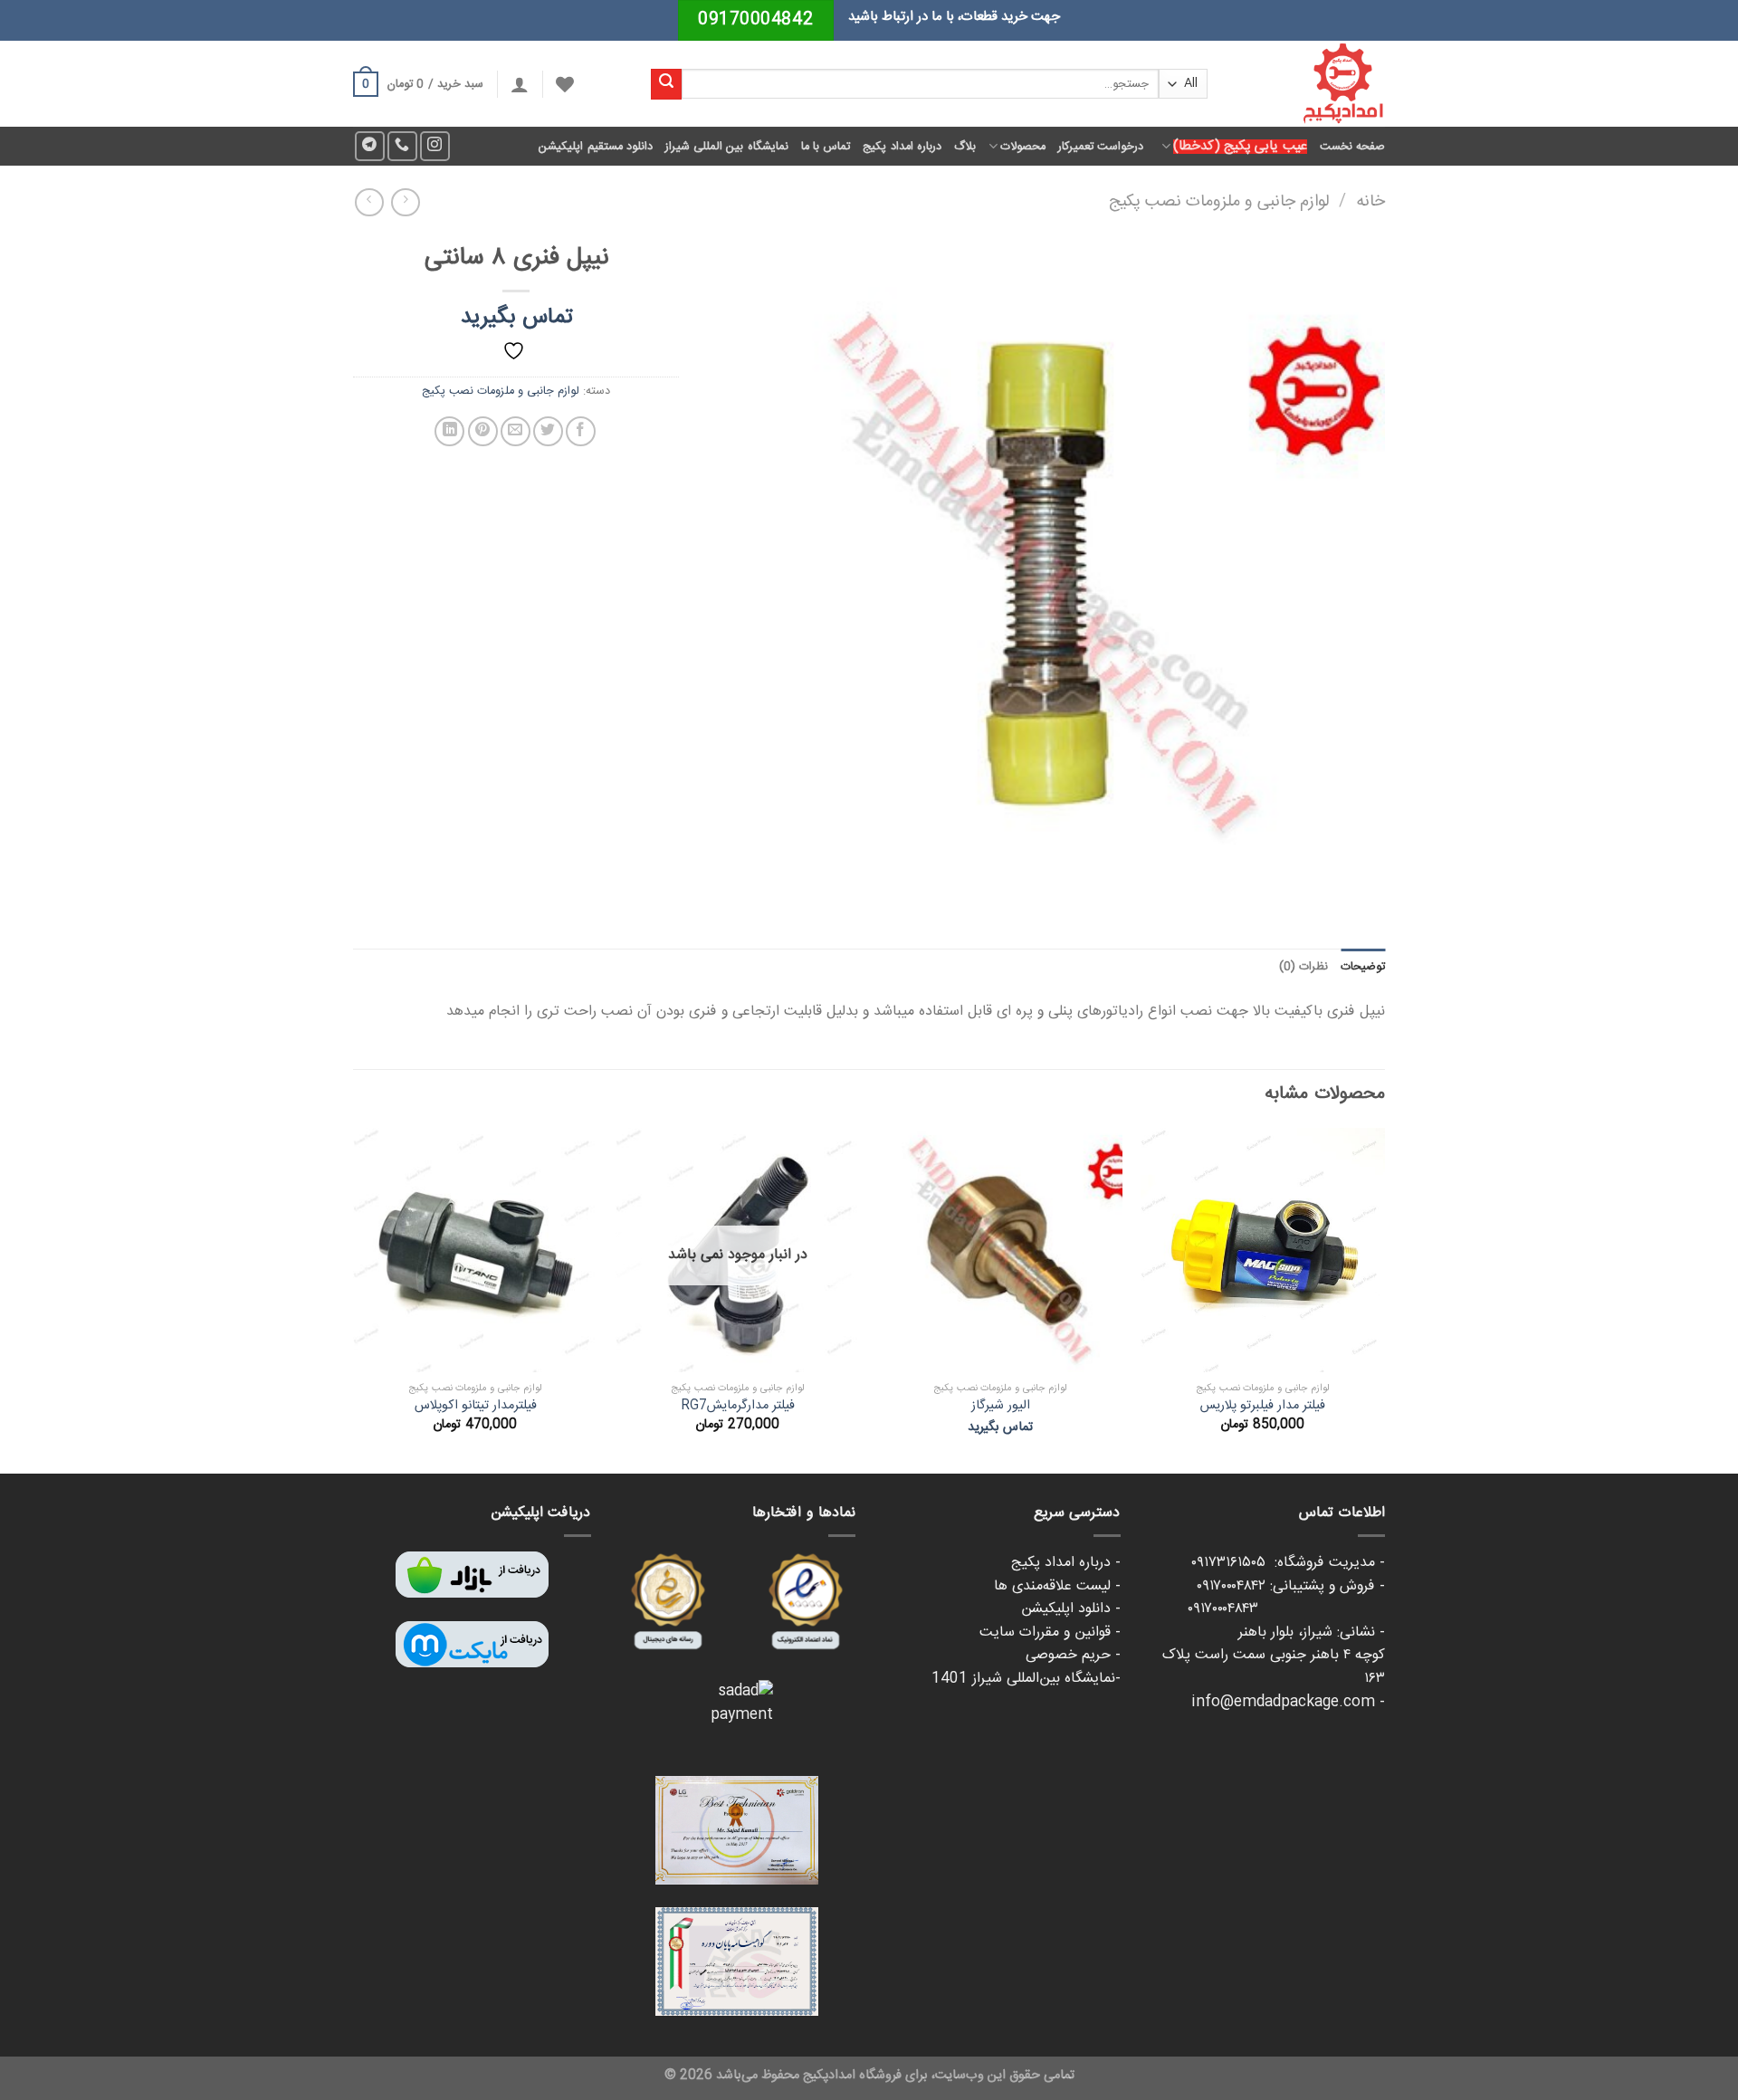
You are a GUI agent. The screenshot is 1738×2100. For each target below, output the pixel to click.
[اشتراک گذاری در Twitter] (548, 431)
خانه (1370, 202)
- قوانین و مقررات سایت (1050, 1632)
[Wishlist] (565, 84)
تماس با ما (826, 147)
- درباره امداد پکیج (1066, 1563)
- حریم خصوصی (1073, 1655)
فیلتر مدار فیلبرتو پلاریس (1263, 1406)
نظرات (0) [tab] (1303, 967)
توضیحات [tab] (1363, 967)
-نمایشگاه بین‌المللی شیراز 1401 (1026, 1679)
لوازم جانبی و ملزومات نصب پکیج (1219, 202)
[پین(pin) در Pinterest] (483, 431)
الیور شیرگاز (1001, 1406)
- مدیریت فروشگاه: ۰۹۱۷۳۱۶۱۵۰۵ (1288, 1563)
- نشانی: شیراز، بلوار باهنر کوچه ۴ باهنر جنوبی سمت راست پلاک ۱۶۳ (1274, 1656)
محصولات (1023, 147)
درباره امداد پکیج (902, 147)
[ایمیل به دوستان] (516, 431)
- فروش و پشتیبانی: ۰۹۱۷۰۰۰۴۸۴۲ (1291, 1586)
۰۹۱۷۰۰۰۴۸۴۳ (1286, 1609)
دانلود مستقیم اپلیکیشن (596, 147)
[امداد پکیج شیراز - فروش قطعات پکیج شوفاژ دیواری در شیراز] (1310, 84)
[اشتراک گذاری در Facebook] (581, 431)
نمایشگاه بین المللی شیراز (727, 147)
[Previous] (1384, 1299)
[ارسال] (666, 84)
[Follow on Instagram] (435, 146)
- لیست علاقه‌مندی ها (1057, 1586)
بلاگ (965, 147)
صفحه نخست (1352, 147)
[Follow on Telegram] (370, 146)
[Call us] (402, 146)
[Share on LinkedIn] (449, 431)
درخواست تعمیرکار (1101, 147)
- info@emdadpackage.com (1288, 1702)
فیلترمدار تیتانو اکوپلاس (476, 1406)
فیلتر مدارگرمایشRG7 (738, 1406)
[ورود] (520, 84)
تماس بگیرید (516, 318)
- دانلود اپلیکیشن (1071, 1609)
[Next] (354, 1299)
